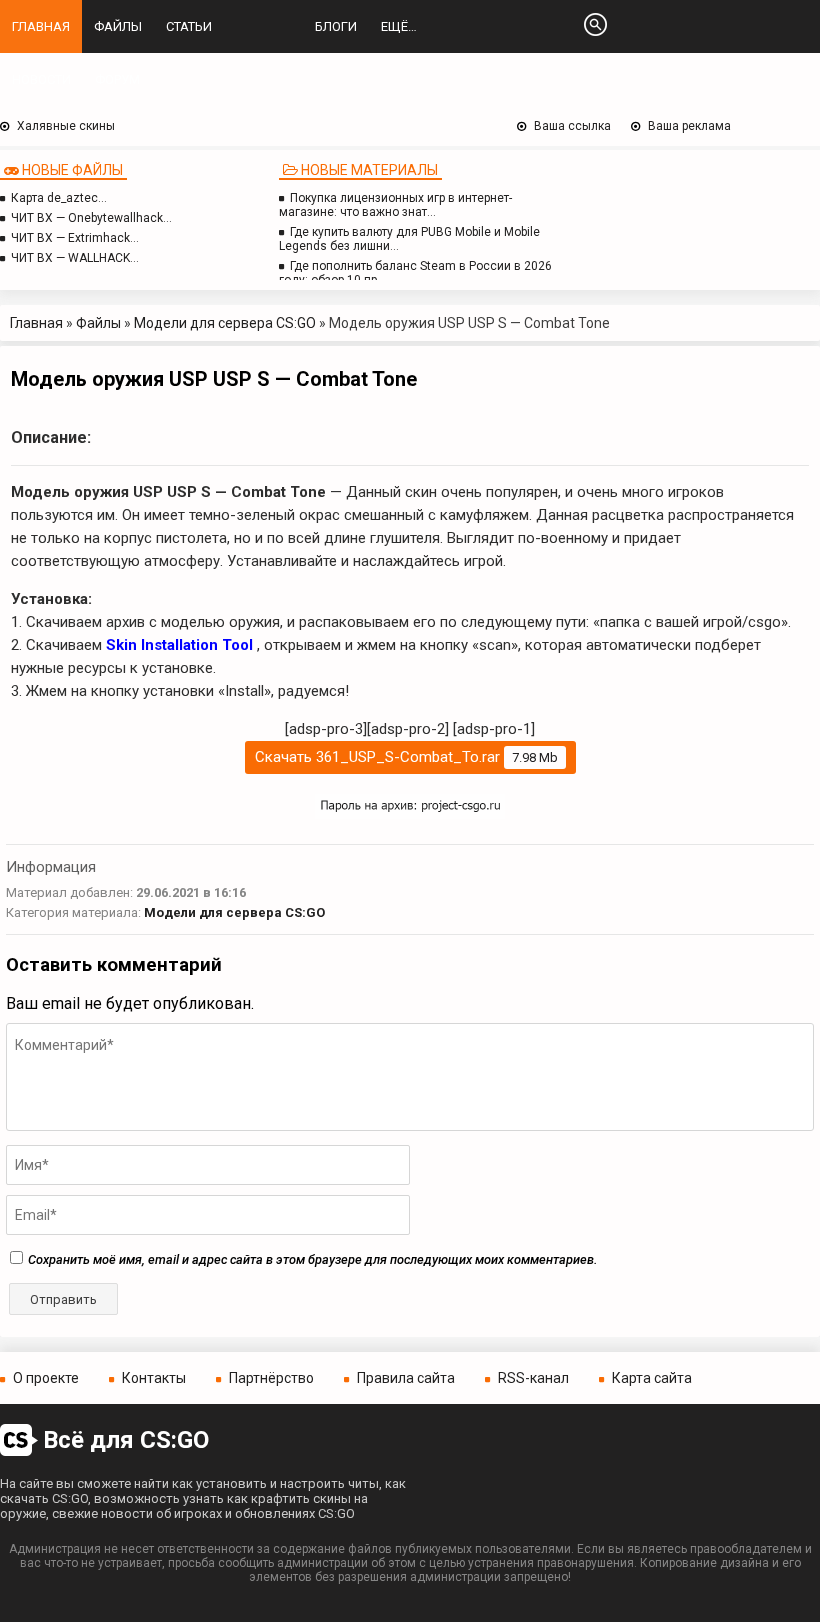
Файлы (118, 26)
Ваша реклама (689, 126)
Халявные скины (66, 126)
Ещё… (399, 26)
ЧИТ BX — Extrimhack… (75, 238)
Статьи (189, 26)
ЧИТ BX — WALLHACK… (75, 258)
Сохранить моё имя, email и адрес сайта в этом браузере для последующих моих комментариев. (312, 1259)
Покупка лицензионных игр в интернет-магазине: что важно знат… (395, 205)
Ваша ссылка (572, 126)
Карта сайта (652, 1378)
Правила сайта (406, 1378)
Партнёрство (271, 1378)
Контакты (154, 1378)
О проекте (46, 1378)
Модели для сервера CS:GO (225, 323)
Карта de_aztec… (59, 198)
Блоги (336, 26)
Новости (41, 79)
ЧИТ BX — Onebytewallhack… (91, 218)
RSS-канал (533, 1378)
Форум (117, 79)
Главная (41, 26)
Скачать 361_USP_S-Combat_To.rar (406, 757)
